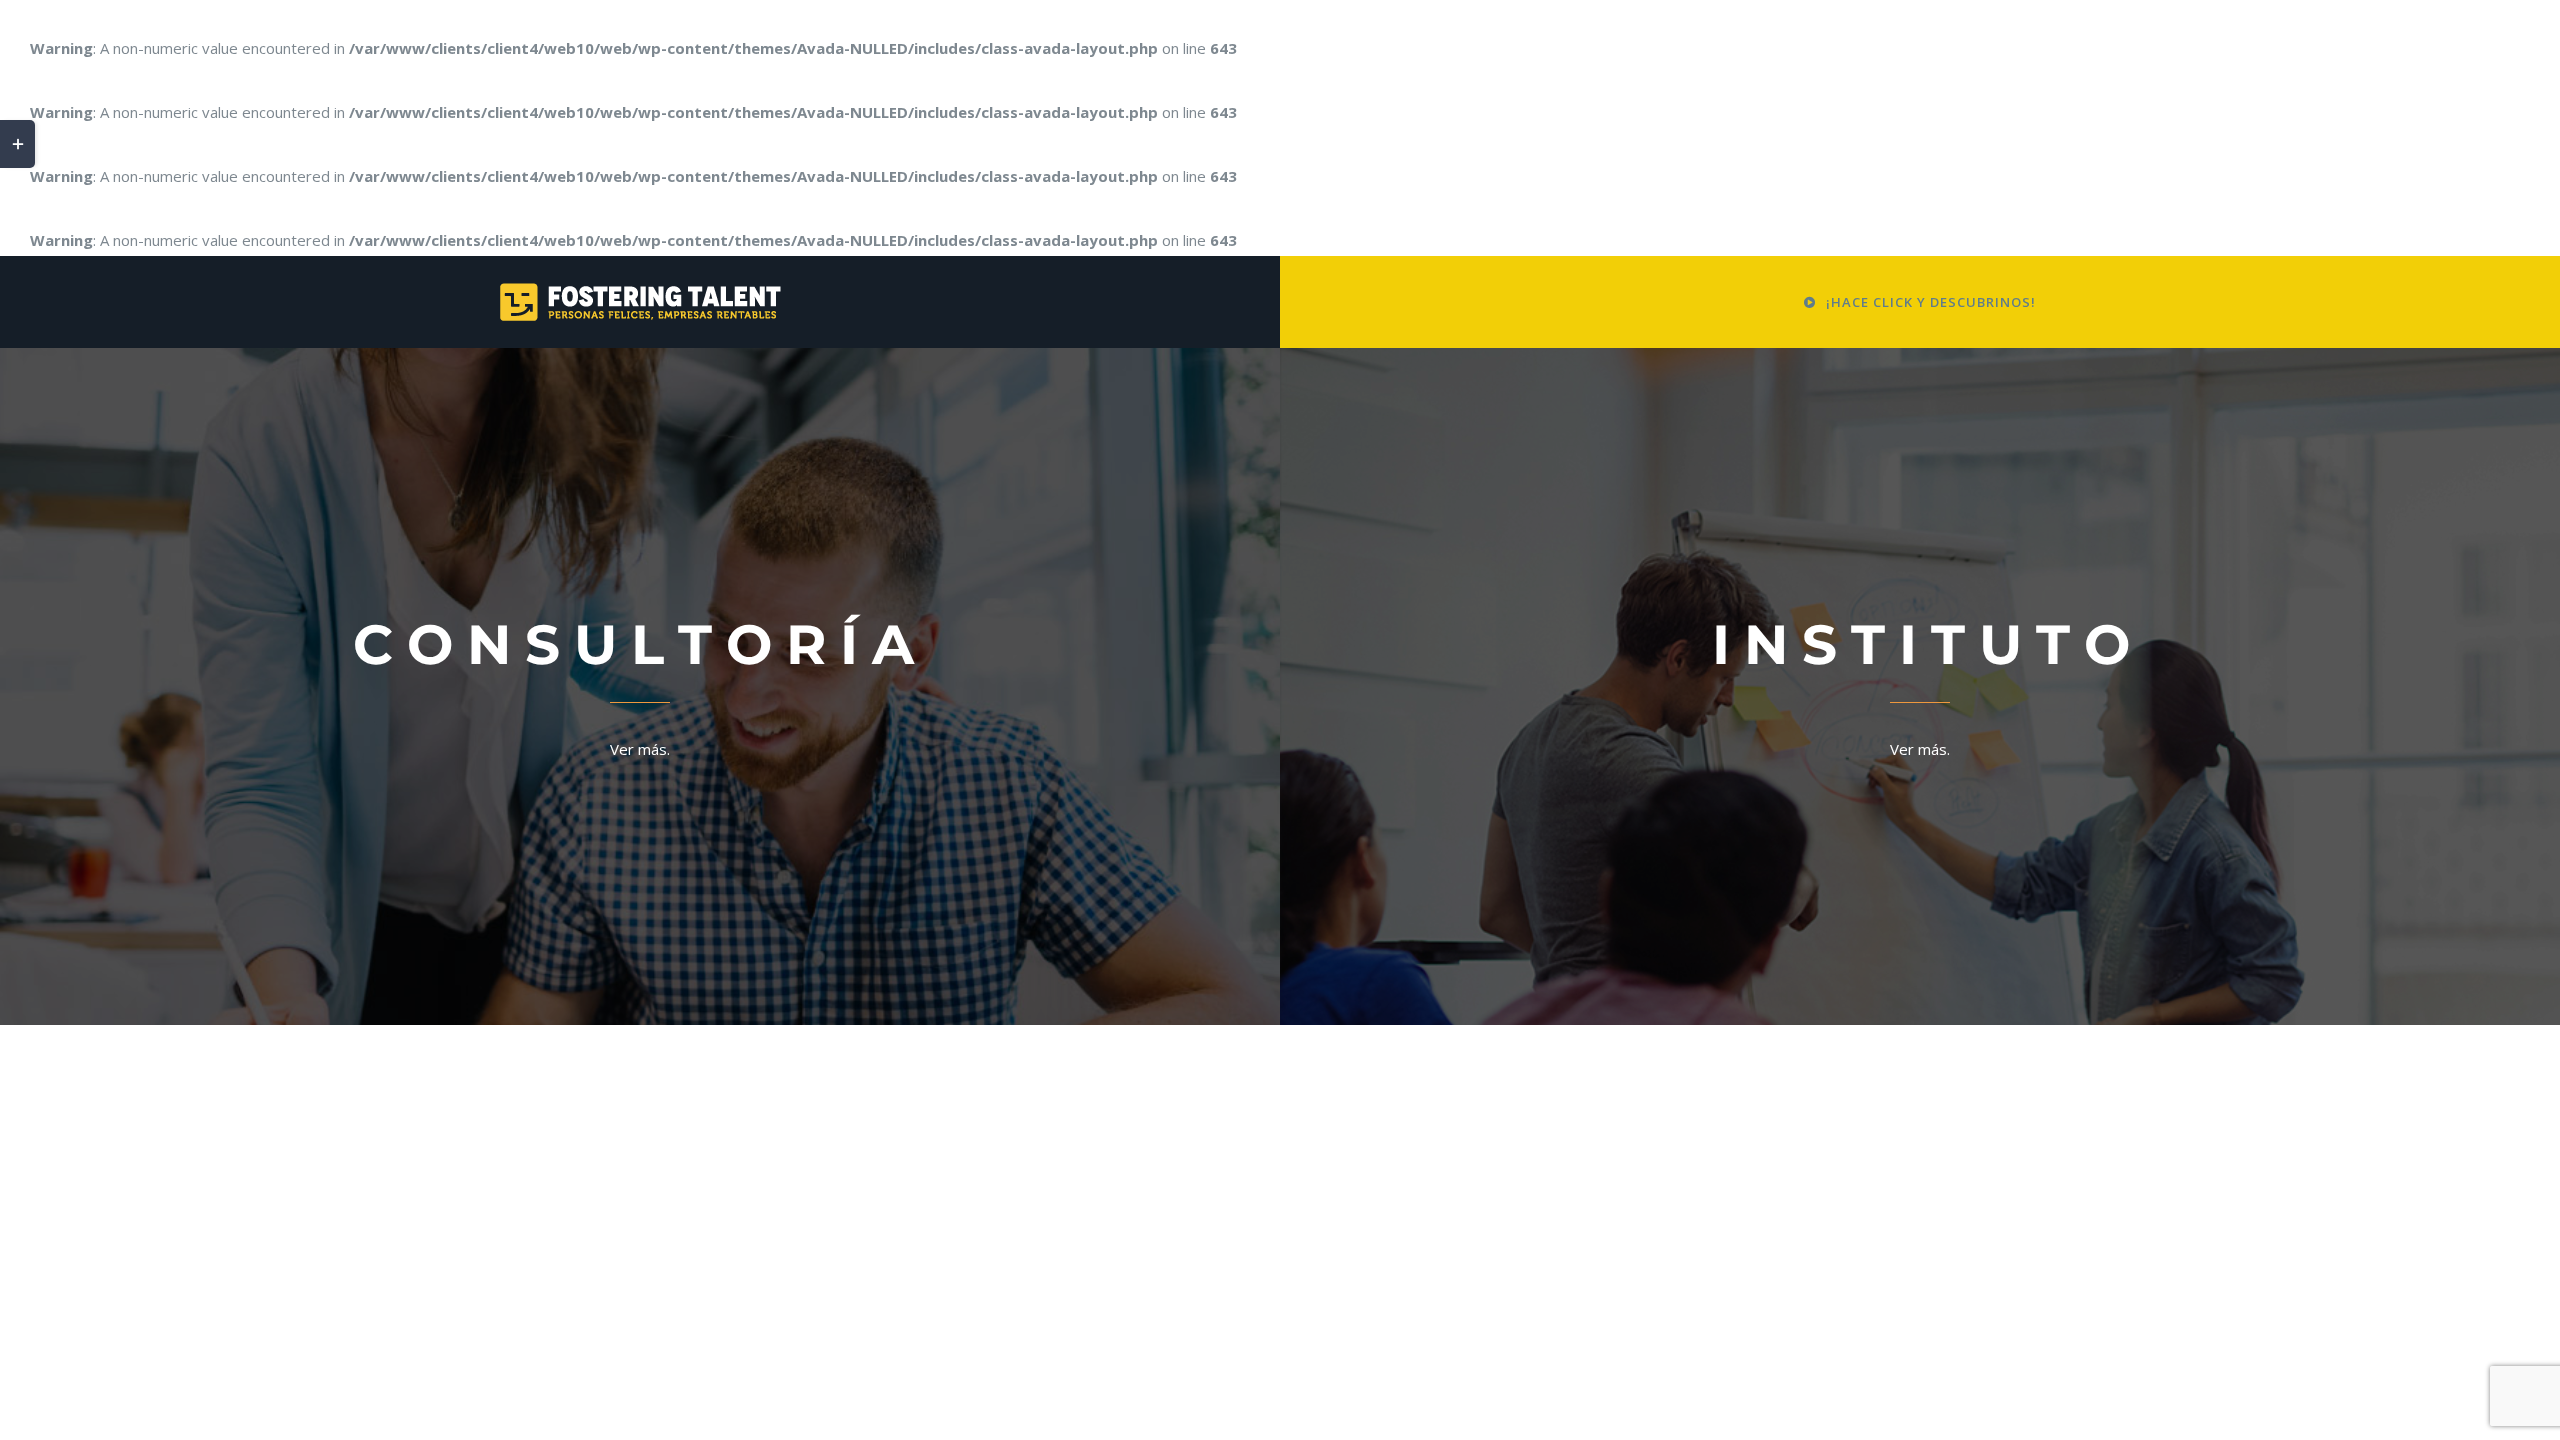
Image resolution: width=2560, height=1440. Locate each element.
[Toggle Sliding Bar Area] (17, 144)
